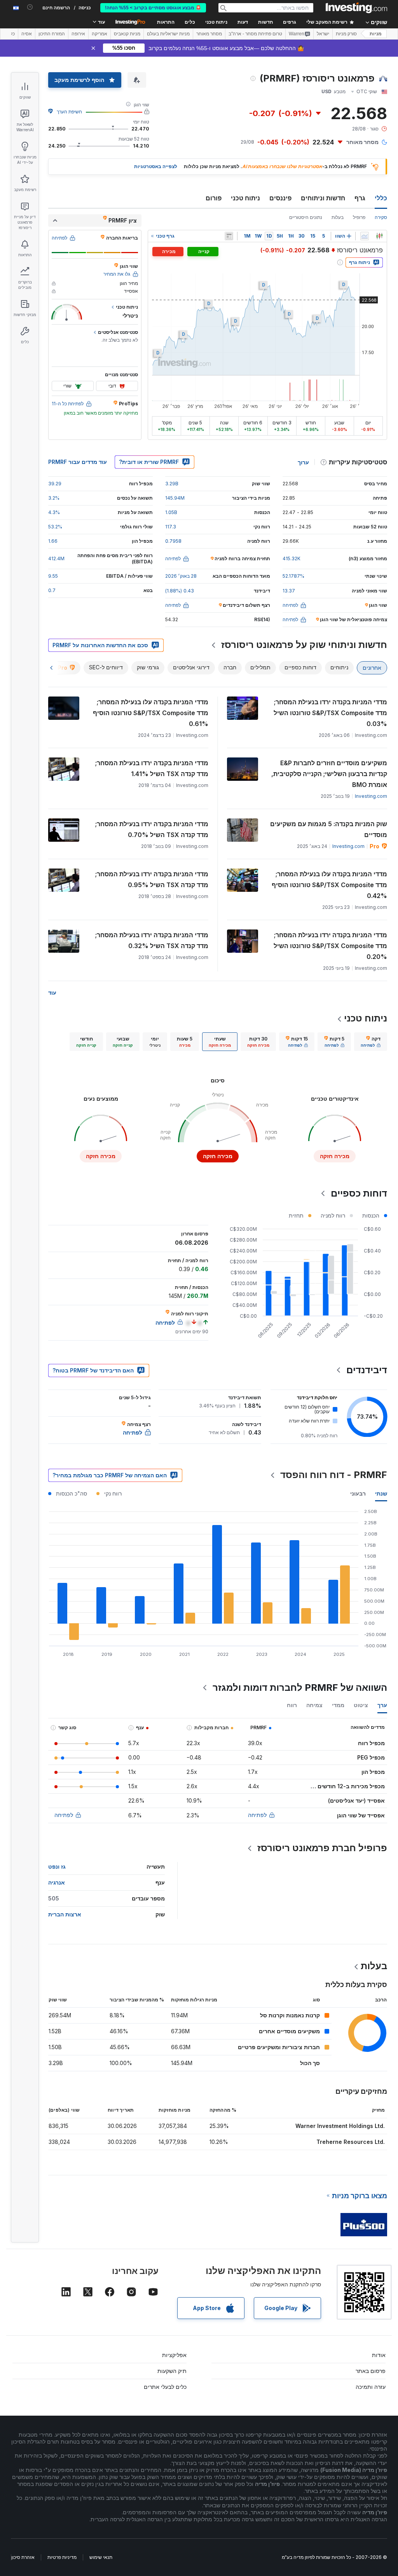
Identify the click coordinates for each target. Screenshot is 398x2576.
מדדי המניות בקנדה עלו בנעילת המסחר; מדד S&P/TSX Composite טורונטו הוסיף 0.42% (329, 885)
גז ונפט (57, 1866)
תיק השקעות (172, 2371)
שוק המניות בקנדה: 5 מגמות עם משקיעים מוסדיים (329, 829)
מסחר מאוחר (209, 34)
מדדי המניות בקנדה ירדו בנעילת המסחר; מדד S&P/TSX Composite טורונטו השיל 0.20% (330, 946)
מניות (376, 34)
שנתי (381, 1493)
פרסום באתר (371, 2371)
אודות (379, 2355)
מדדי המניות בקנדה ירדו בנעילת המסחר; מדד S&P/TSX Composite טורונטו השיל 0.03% (330, 713)
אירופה (78, 34)
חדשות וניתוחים (323, 198)
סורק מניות (346, 34)
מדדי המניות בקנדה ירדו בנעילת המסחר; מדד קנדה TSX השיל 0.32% (152, 940)
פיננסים (280, 198)
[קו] (365, 236)
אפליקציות (174, 2355)
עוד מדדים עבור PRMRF (78, 462)
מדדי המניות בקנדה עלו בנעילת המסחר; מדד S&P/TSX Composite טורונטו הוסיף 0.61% (151, 713)
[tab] (371, 1042)
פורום (214, 198)
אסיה (27, 34)
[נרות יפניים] (379, 236)
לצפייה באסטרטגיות (156, 166)
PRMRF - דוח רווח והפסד (334, 1475)
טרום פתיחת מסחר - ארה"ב (255, 34)
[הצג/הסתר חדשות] (229, 236)
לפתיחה (257, 1815)
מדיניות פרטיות (62, 2557)
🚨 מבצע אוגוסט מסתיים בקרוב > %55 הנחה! (153, 8)
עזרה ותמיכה (371, 2387)
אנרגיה (57, 1882)
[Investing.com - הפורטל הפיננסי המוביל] (356, 8)
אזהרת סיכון (23, 2557)
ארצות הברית (65, 1914)
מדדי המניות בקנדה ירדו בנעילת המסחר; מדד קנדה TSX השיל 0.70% (152, 829)
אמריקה (99, 34)
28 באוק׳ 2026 (181, 576)
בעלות (338, 217)
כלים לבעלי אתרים (165, 2387)
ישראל (323, 34)
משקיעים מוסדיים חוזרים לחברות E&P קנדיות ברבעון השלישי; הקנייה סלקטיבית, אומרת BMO (329, 774)
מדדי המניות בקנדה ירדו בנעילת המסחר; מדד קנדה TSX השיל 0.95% (152, 879)
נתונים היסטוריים (306, 217)
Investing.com (371, 796)
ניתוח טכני (245, 198)
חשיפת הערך (69, 112)
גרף (360, 198)
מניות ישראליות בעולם (168, 34)
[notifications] (30, 7)
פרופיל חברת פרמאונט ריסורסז (322, 1848)
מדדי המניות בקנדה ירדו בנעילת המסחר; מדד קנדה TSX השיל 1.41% (152, 768)
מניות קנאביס (127, 34)
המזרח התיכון (52, 34)
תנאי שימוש (101, 2557)
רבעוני (358, 1493)
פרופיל (359, 217)
